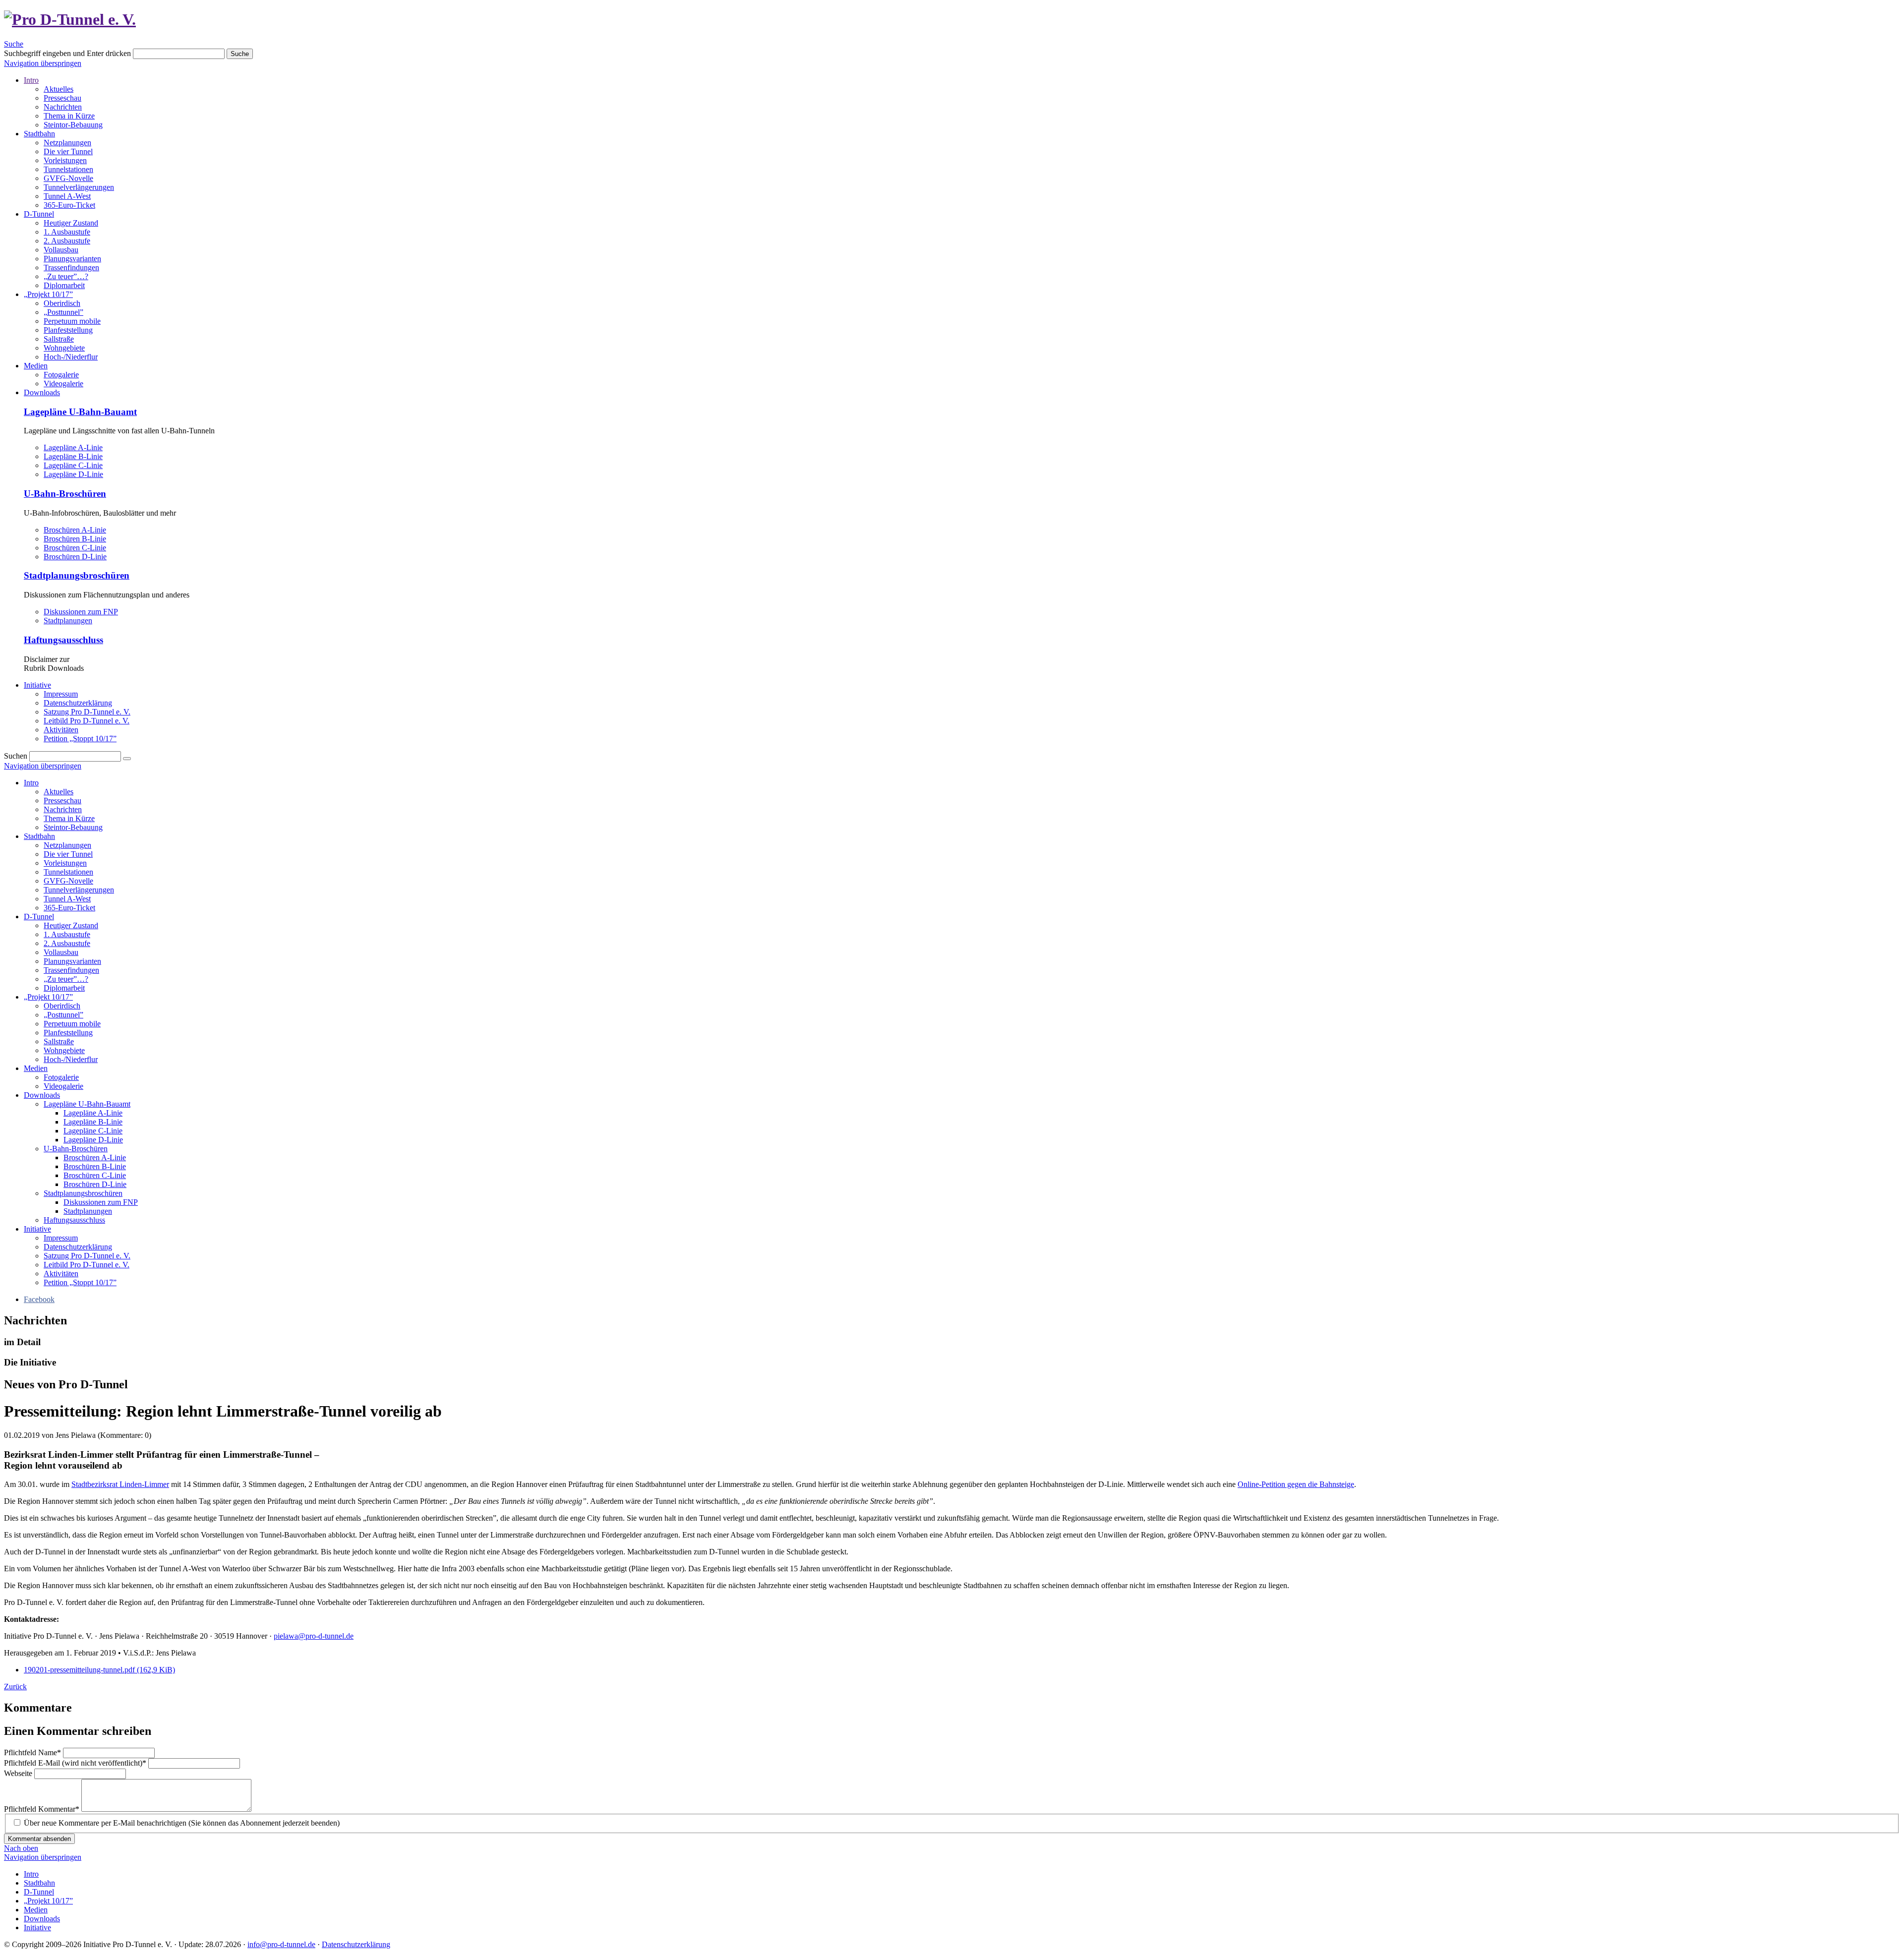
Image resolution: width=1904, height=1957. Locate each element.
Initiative (37, 685)
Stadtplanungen (68, 621)
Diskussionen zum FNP (81, 612)
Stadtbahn (39, 134)
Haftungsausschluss (63, 640)
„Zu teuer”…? (66, 276)
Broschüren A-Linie (75, 530)
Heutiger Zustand (71, 223)
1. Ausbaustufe (67, 232)
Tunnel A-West (67, 196)
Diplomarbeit (64, 285)
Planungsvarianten (72, 259)
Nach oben (21, 1848)
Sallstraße (59, 339)
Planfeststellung (68, 330)
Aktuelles (59, 89)
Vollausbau (61, 250)
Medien (36, 366)
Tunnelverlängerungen (79, 187)
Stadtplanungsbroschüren (77, 575)
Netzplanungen (67, 143)
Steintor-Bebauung (73, 125)
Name (32, 1752)
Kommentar (42, 1809)
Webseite (19, 1773)
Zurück (15, 1687)
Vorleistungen (65, 160)
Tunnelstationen (68, 169)
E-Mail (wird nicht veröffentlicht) (75, 1763)
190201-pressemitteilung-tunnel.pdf (99, 1670)
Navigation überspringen (43, 63)
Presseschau (62, 98)
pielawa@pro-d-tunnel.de (314, 1636)
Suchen (16, 756)
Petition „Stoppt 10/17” (80, 739)
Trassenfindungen (71, 267)
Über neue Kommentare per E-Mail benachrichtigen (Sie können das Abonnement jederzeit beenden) (182, 1823)
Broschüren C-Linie (75, 548)
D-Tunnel (39, 214)
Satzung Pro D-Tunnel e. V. (87, 712)
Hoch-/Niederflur (71, 357)
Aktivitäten (61, 730)
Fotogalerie (61, 375)
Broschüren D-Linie (75, 557)
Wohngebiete (64, 348)
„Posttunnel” (63, 312)
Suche (14, 44)
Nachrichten (63, 107)
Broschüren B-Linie (75, 539)
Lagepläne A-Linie (73, 447)
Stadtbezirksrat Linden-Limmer (120, 1484)
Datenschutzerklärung (78, 703)
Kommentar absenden (39, 1839)
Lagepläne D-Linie (73, 474)
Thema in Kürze (69, 116)
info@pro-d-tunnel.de (281, 1944)
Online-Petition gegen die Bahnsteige (1296, 1484)
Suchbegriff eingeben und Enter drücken (67, 53)
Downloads (42, 392)
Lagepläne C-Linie (73, 465)
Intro (31, 80)
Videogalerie (63, 384)
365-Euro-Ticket (69, 205)
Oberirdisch (62, 303)
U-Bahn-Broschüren (65, 494)
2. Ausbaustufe (67, 241)
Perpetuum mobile (72, 321)
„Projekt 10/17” (48, 294)
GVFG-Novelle (68, 178)
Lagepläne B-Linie (73, 456)
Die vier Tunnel (68, 151)
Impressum (61, 694)
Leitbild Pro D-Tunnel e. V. (87, 721)
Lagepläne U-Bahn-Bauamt (80, 412)
